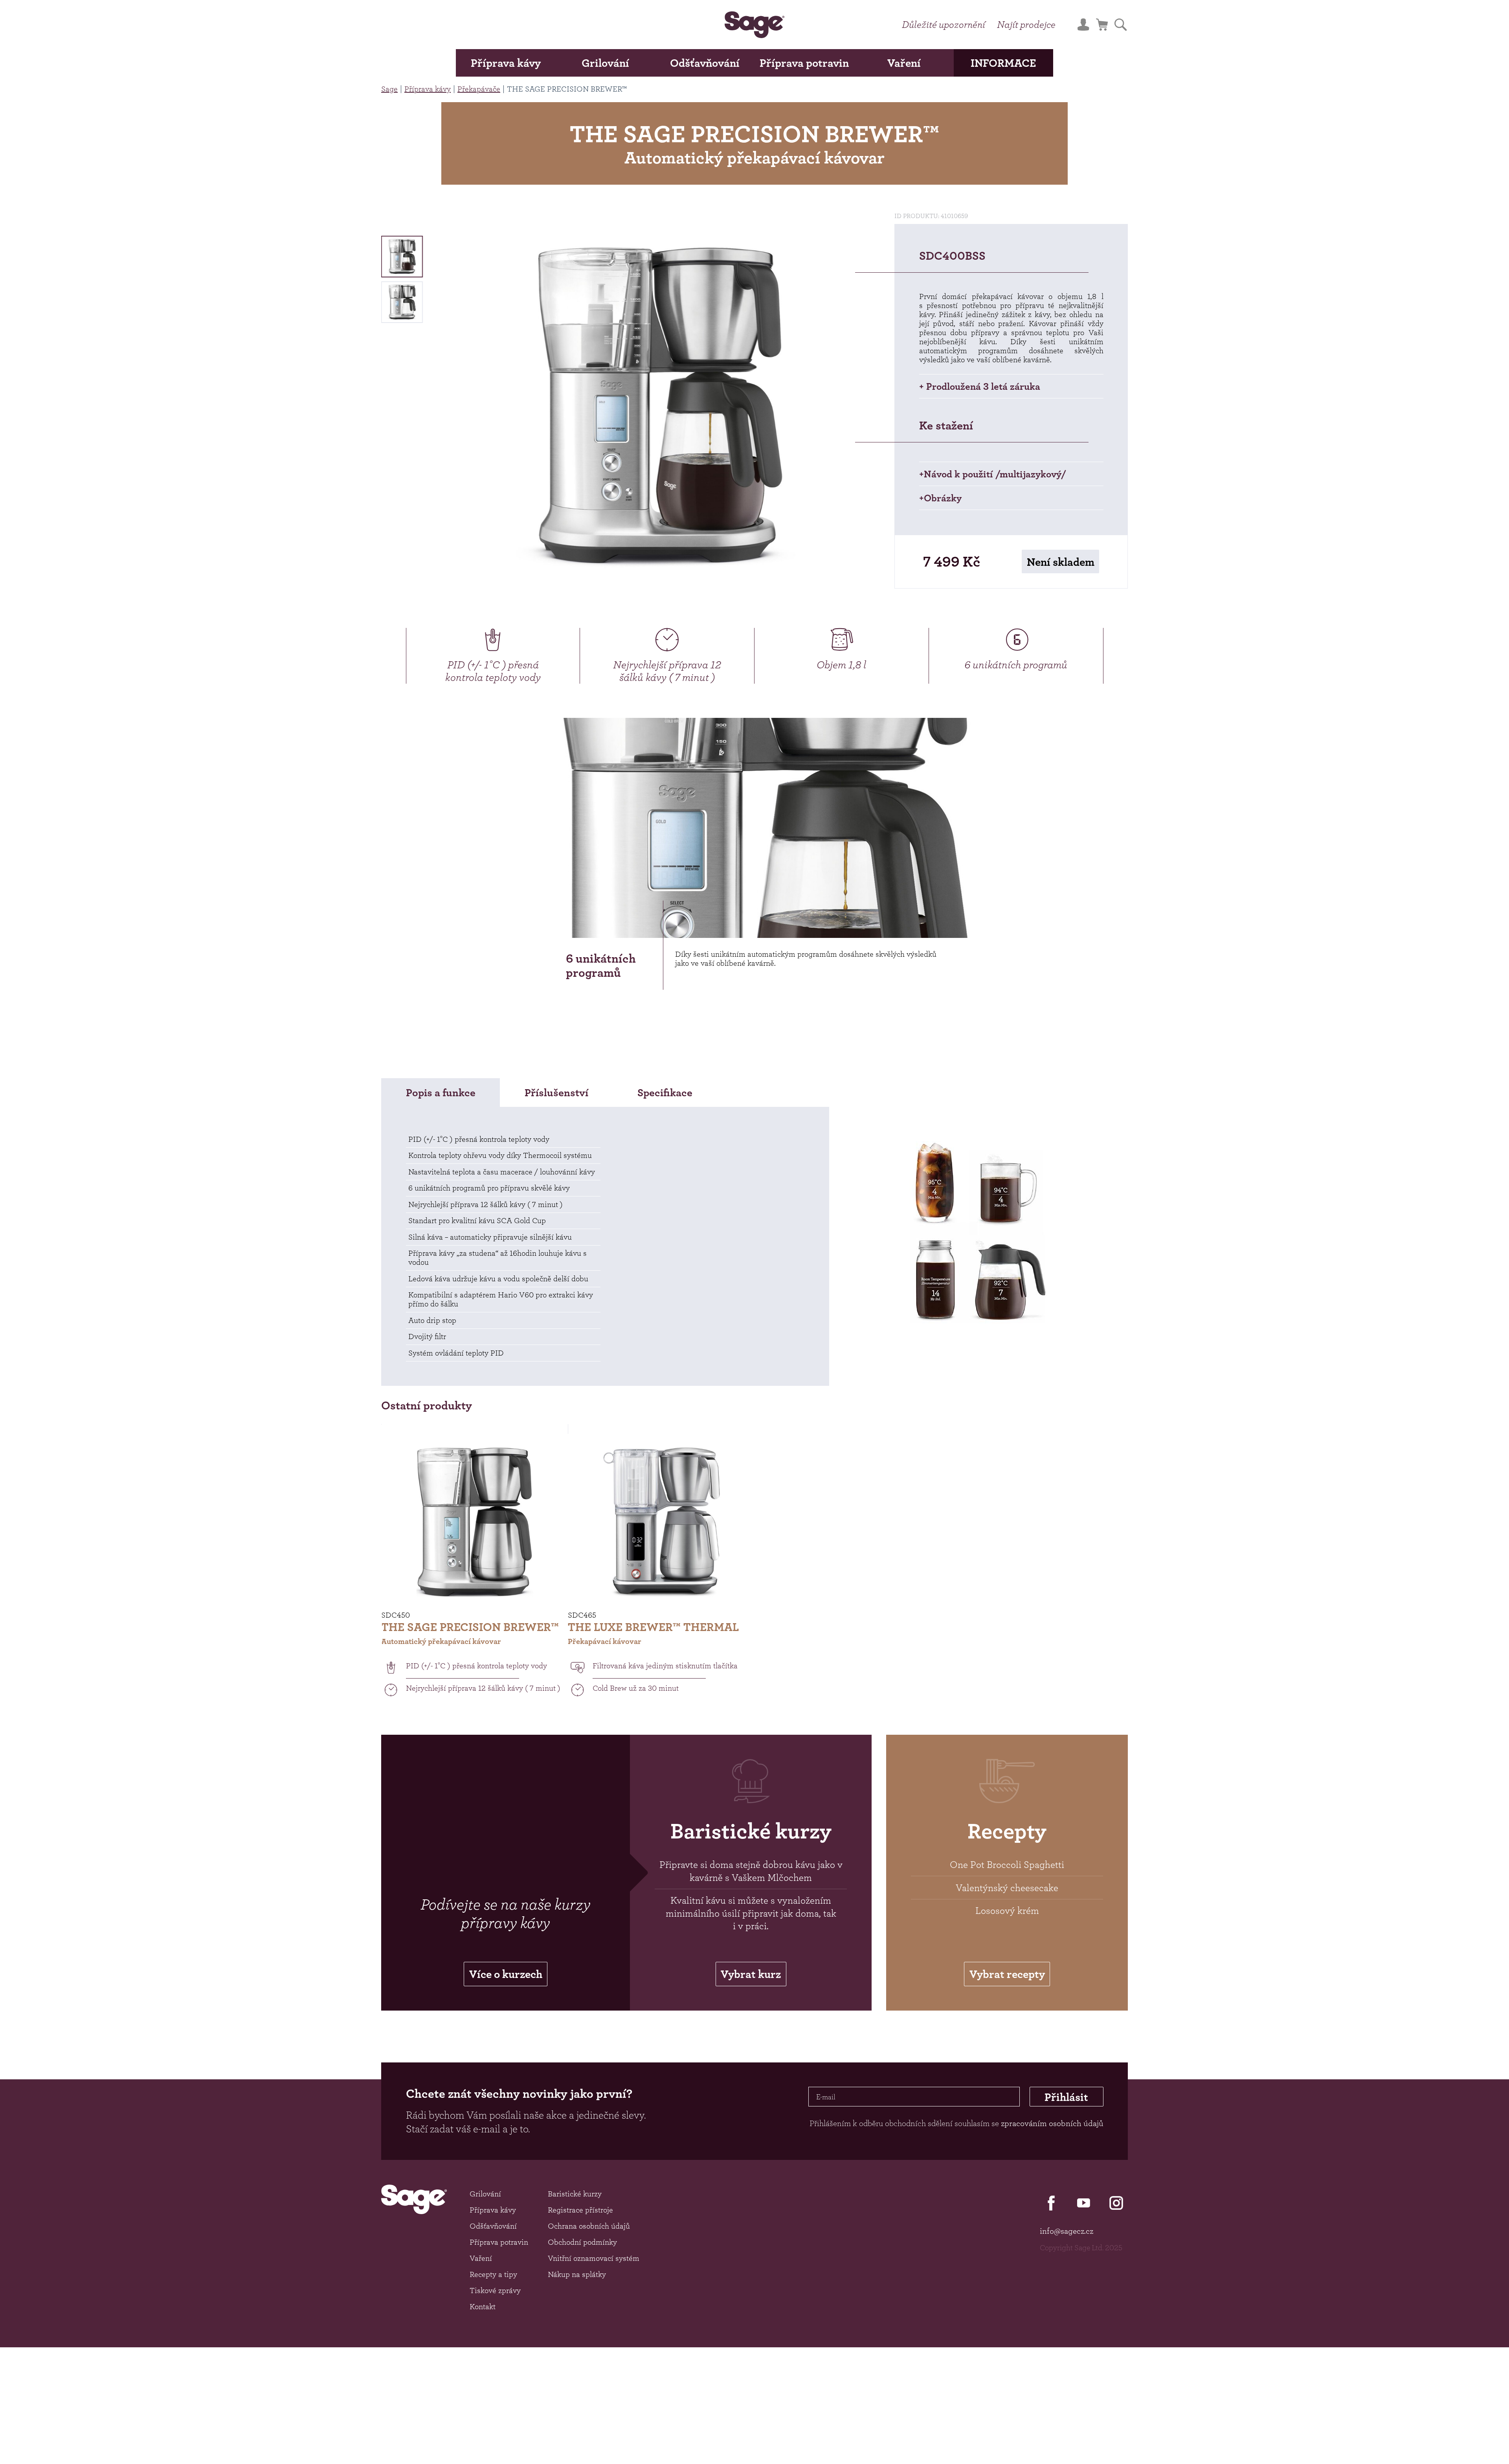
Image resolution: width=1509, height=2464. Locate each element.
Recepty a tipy (493, 2274)
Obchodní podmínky (582, 2242)
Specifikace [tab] (665, 1093)
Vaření (904, 63)
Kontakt (483, 2306)
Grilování (605, 63)
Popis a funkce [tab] (441, 1093)
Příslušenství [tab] (556, 1093)
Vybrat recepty (1007, 1974)
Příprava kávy (506, 63)
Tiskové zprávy (495, 2290)
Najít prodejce (1026, 24)
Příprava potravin (804, 63)
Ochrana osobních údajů (589, 2226)
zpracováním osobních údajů (1052, 2123)
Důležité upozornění (944, 24)
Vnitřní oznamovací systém (594, 2258)
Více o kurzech (506, 1974)
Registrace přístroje (580, 2210)
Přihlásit (1066, 2097)
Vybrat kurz (751, 1974)
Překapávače (479, 89)
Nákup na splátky (577, 2274)
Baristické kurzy (575, 2194)
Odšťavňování (705, 63)
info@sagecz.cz (1067, 2231)
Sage (389, 89)
